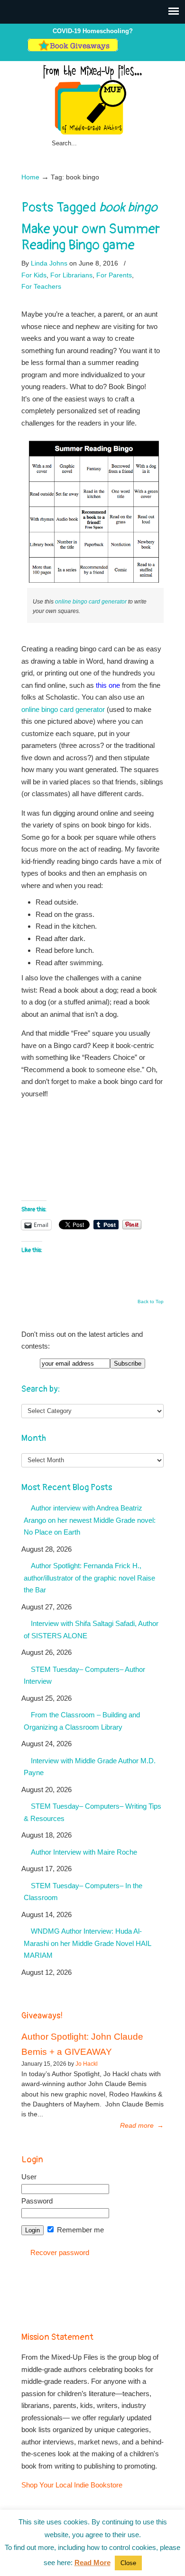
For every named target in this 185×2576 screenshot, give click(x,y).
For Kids (34, 275)
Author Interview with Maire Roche (84, 1852)
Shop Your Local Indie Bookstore (72, 2485)
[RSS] (153, 49)
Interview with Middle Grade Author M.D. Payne (90, 1767)
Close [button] (128, 2563)
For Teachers (41, 286)
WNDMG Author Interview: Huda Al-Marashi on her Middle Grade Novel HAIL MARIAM (88, 1943)
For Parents (114, 275)
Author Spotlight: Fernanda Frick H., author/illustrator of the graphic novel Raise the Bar (89, 1578)
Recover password (60, 2252)
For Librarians (71, 275)
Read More (92, 2563)
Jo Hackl (87, 2064)
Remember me (79, 2230)
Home (30, 177)
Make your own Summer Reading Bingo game (91, 237)
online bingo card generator (91, 602)
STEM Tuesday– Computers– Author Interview (84, 1675)
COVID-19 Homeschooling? (93, 31)
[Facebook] (134, 49)
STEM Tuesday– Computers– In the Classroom (83, 1892)
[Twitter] (124, 49)
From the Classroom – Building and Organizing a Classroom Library (82, 1721)
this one (108, 685)
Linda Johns (49, 263)
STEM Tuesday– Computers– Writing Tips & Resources (92, 1812)
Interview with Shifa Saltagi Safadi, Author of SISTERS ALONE (91, 1630)
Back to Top (151, 1302)
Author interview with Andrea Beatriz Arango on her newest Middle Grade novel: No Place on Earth (90, 1520)
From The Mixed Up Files (92, 99)
